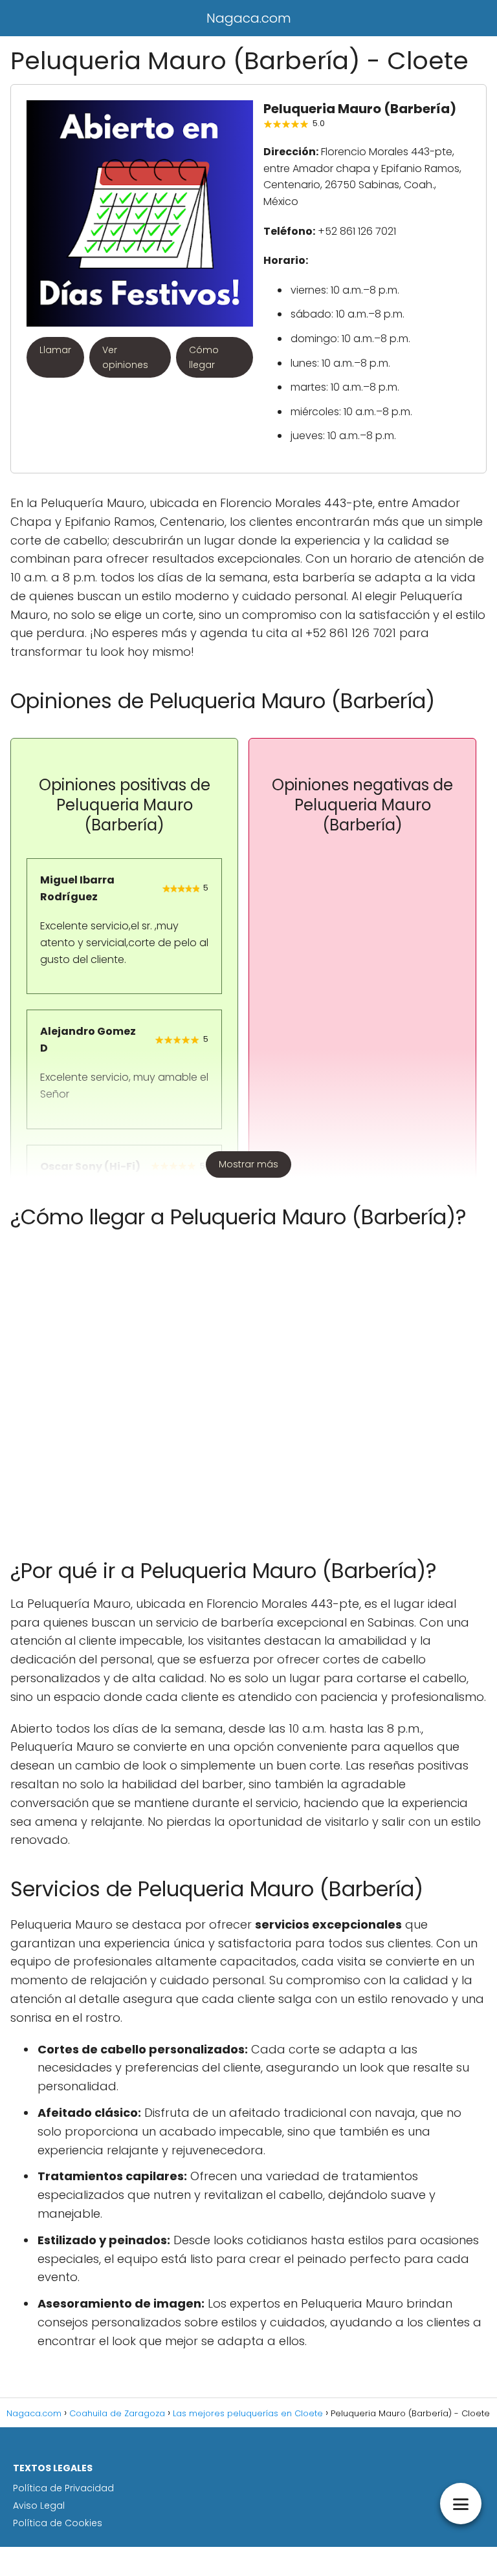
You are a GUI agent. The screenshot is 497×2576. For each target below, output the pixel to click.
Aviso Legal (39, 2506)
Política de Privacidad (63, 2488)
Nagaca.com (249, 18)
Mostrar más (248, 1164)
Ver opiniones (125, 357)
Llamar (55, 350)
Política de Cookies (58, 2523)
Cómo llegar (204, 357)
